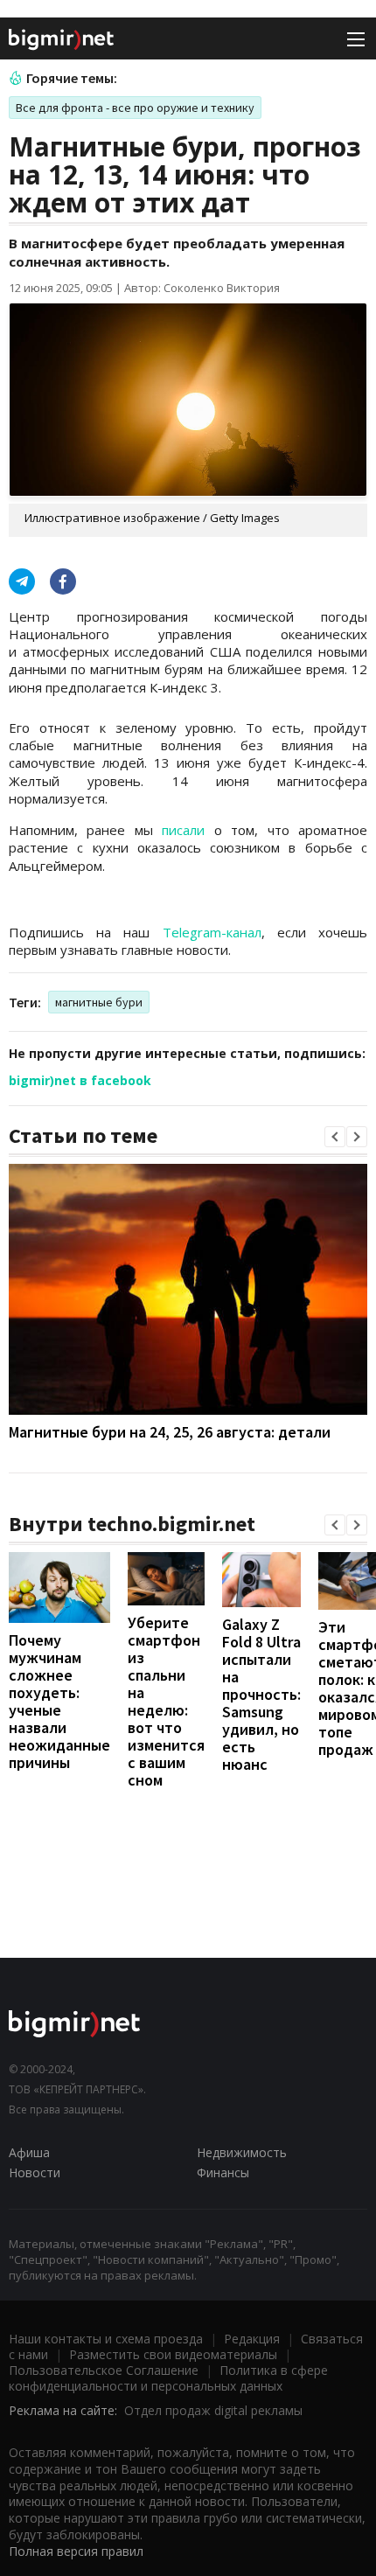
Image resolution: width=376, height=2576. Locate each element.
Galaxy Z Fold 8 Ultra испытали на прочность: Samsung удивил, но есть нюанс (261, 1694)
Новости (35, 2172)
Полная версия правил (76, 2551)
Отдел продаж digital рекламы (213, 2410)
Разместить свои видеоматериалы (173, 2354)
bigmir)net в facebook (80, 1080)
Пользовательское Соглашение (104, 2370)
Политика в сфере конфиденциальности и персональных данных (168, 2378)
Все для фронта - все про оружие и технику (135, 108)
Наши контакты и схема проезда (106, 2339)
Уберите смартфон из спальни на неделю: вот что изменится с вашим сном (166, 1701)
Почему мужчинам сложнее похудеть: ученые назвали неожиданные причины (59, 1701)
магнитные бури (99, 1002)
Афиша (29, 2152)
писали (183, 830)
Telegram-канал (212, 932)
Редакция (252, 2339)
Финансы (223, 2172)
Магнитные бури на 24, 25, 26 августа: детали (170, 1432)
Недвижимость (242, 2152)
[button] (335, 1137)
